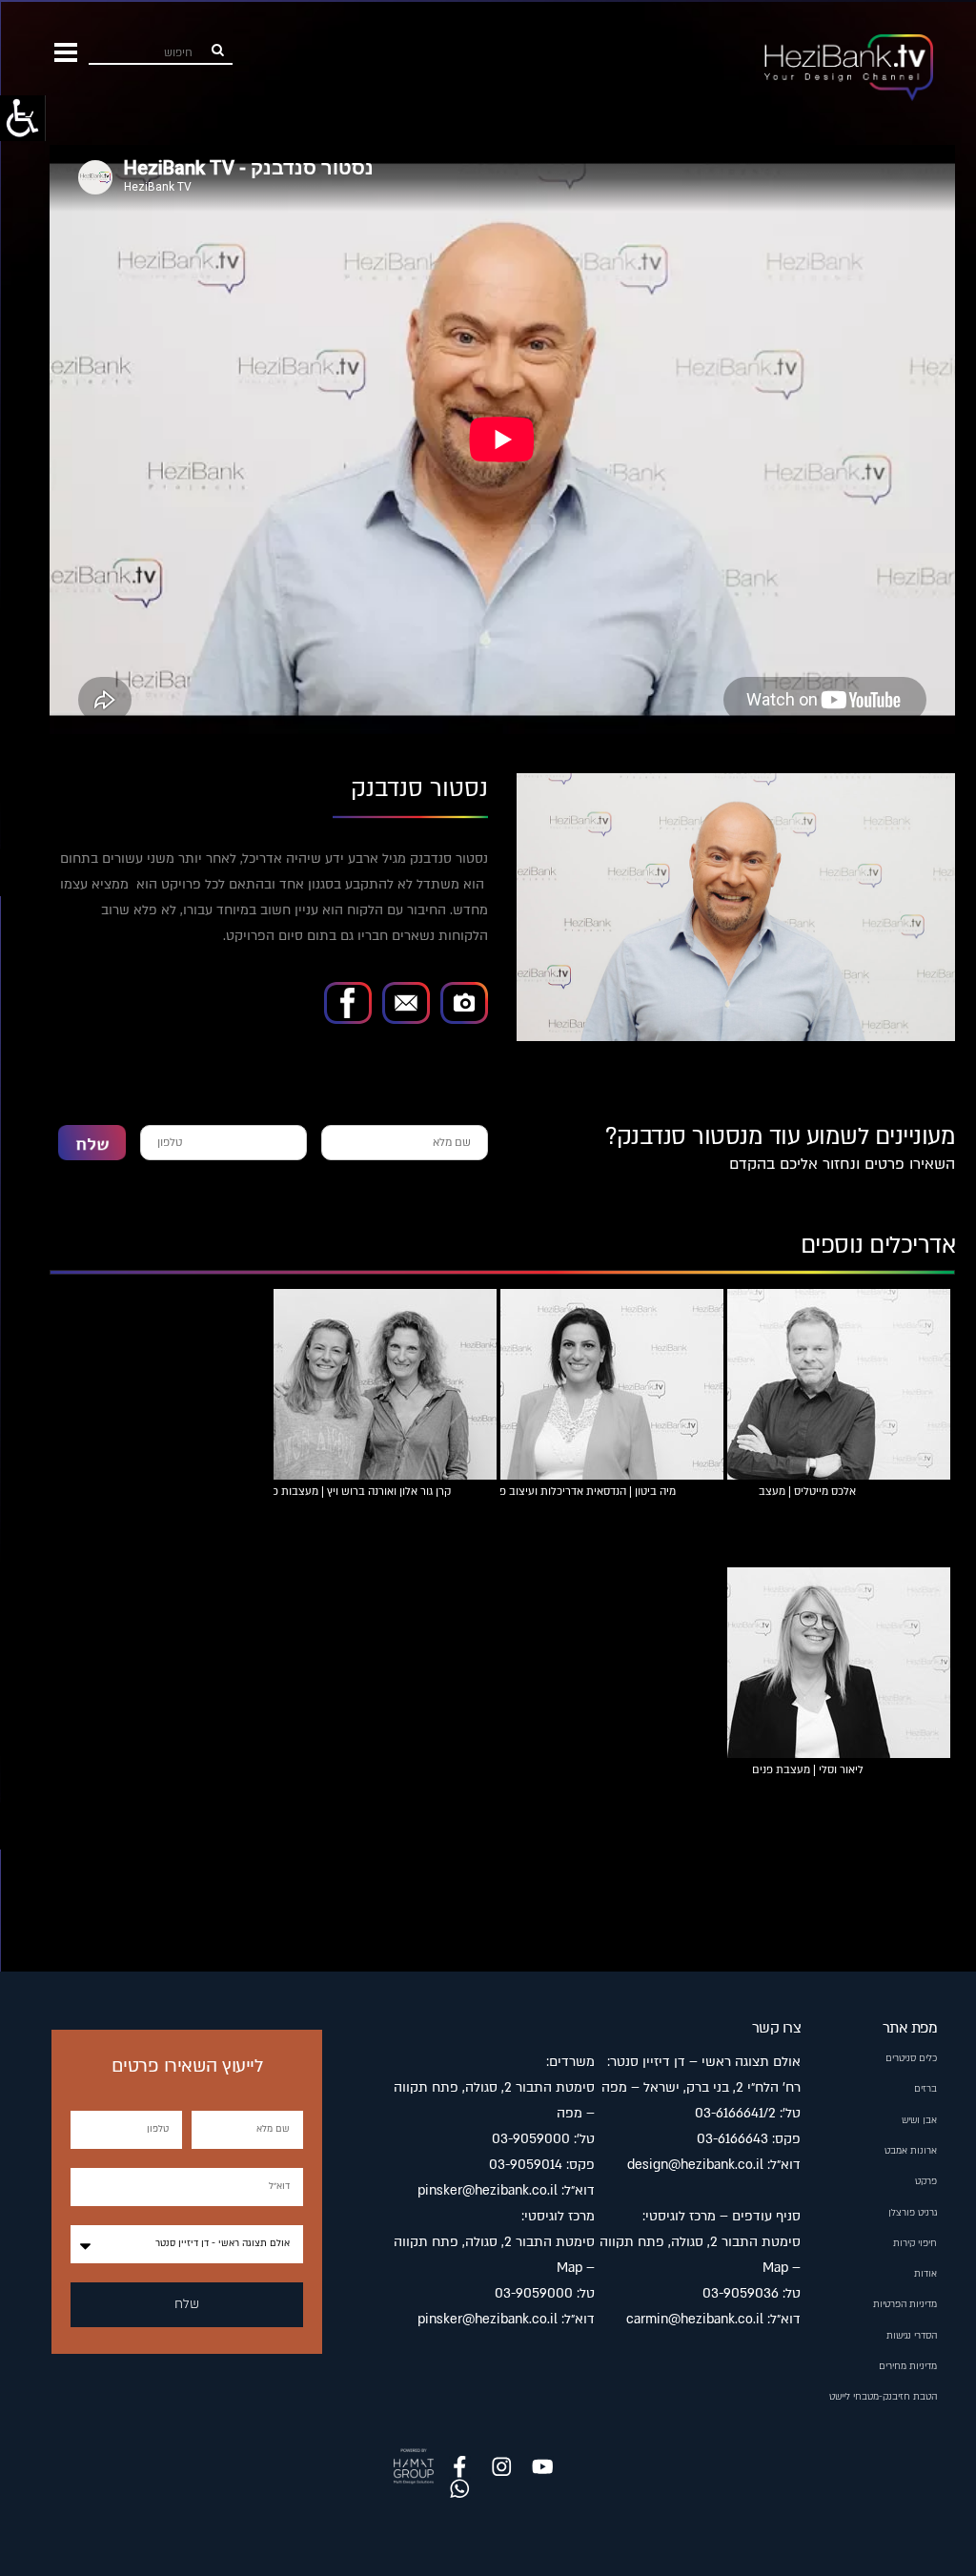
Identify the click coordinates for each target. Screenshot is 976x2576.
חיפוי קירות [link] (915, 2243)
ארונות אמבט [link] (911, 2151)
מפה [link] (614, 2087)
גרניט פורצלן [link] (913, 2213)
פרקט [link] (926, 2181)
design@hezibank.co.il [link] (695, 2165)
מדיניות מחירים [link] (908, 2366)
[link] (23, 118)
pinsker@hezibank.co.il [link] (488, 2190)
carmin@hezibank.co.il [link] (695, 2319)
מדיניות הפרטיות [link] (905, 2304)
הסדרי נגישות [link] (912, 2336)
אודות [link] (925, 2274)
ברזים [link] (925, 2089)
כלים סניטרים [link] (911, 2058)
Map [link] (775, 2268)
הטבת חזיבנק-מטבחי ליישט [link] (883, 2397)
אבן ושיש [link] (919, 2120)
